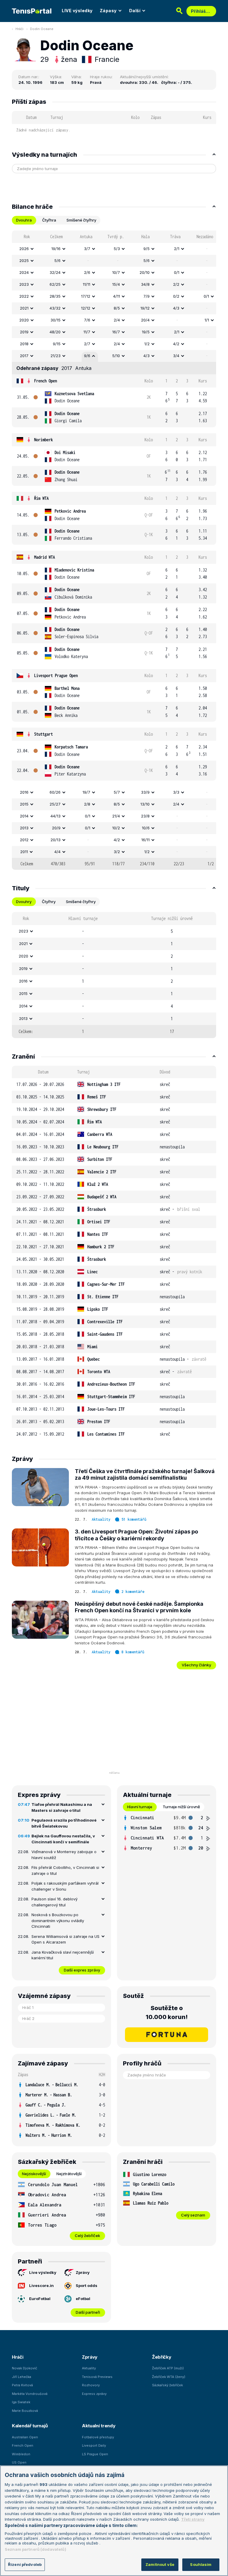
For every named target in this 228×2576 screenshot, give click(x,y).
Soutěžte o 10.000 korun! (167, 2013)
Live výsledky (43, 2272)
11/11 (87, 284)
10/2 (116, 828)
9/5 (147, 249)
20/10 (145, 272)
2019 (24, 332)
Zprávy (83, 2272)
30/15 (56, 320)
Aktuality (101, 1519)
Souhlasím (201, 2564)
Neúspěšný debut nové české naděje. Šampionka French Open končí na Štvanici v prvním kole (139, 1607)
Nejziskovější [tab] (34, 2174)
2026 (24, 249)
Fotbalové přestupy (98, 2437)
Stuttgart (43, 734)
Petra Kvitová (22, 2385)
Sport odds (87, 2285)
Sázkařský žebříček (167, 2385)
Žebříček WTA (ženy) (169, 2377)
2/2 (176, 284)
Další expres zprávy (82, 1970)
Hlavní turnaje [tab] (140, 1807)
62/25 (55, 284)
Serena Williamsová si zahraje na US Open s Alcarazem (65, 1939)
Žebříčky (162, 2357)
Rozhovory (91, 2385)
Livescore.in (41, 2285)
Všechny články (196, 1665)
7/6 (87, 320)
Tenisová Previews (97, 2377)
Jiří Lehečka (22, 2377)
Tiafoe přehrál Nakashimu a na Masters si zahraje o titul (62, 1807)
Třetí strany (193, 2519)
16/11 (145, 840)
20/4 (145, 320)
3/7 (87, 249)
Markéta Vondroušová (30, 2394)
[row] (114, 249)
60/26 (55, 792)
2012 (24, 840)
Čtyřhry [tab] (49, 902)
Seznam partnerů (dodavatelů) (35, 2549)
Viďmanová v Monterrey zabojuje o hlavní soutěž (64, 1855)
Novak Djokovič (24, 2368)
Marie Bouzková (25, 2411)
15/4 (116, 284)
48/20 (55, 332)
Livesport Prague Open (56, 675)
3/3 (176, 792)
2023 (24, 284)
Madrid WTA (45, 557)
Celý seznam (193, 2215)
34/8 (145, 284)
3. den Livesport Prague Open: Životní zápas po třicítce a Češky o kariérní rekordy (136, 1535)
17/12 (86, 296)
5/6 (57, 260)
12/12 (86, 308)
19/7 (86, 792)
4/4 (57, 852)
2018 (24, 344)
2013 (24, 828)
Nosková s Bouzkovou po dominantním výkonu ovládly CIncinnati (58, 1920)
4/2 (176, 344)
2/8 (87, 804)
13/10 (145, 804)
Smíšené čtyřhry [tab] (81, 220)
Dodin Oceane (42, 29)
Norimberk (43, 440)
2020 (24, 320)
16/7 (116, 332)
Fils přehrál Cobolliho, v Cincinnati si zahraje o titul (65, 1870)
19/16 (56, 249)
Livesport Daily (94, 2445)
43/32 (55, 308)
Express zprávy (94, 2394)
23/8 (145, 816)
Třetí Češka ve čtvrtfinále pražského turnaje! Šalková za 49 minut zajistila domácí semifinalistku (145, 1475)
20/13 (56, 840)
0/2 (176, 296)
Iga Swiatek (21, 2402)
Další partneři (88, 2312)
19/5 (146, 332)
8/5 (117, 308)
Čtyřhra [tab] (49, 220)
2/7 (87, 344)
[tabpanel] (114, 550)
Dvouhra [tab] (24, 220)
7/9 (147, 296)
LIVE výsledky (77, 11)
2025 (24, 260)
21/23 (56, 356)
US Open (19, 2462)
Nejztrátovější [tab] (69, 2174)
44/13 (56, 816)
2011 (24, 852)
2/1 (177, 249)
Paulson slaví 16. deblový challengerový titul (54, 1902)
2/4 (117, 320)
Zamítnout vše (160, 2564)
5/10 (116, 356)
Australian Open (25, 2437)
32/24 (55, 272)
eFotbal (83, 2299)
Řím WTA (41, 498)
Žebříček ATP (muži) (168, 2368)
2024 (24, 272)
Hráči (19, 29)
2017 (24, 356)
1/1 (207, 320)
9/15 (57, 344)
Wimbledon (21, 2454)
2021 (24, 308)
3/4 (176, 356)
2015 (24, 804)
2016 (24, 792)
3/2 (117, 852)
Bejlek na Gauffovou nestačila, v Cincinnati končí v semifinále (63, 1839)
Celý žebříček (87, 2236)
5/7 (117, 792)
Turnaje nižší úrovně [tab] (181, 1807)
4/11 (117, 296)
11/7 (87, 332)
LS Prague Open (95, 2454)
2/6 (87, 272)
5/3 (117, 249)
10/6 (146, 828)
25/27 (55, 804)
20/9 (56, 828)
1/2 (147, 344)
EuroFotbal (40, 2299)
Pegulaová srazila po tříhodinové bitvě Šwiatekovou (64, 1823)
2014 (24, 816)
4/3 (176, 308)
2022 (24, 296)
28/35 (55, 296)
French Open (46, 381)
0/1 (177, 272)
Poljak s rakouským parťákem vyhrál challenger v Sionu (65, 1886)
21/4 (116, 816)
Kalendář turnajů (30, 2426)
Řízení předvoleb (25, 2564)
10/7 (116, 272)
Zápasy (108, 11)
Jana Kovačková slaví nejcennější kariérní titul (63, 1955)
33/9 (145, 792)
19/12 (145, 308)
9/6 (87, 356)
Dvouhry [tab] (24, 902)
